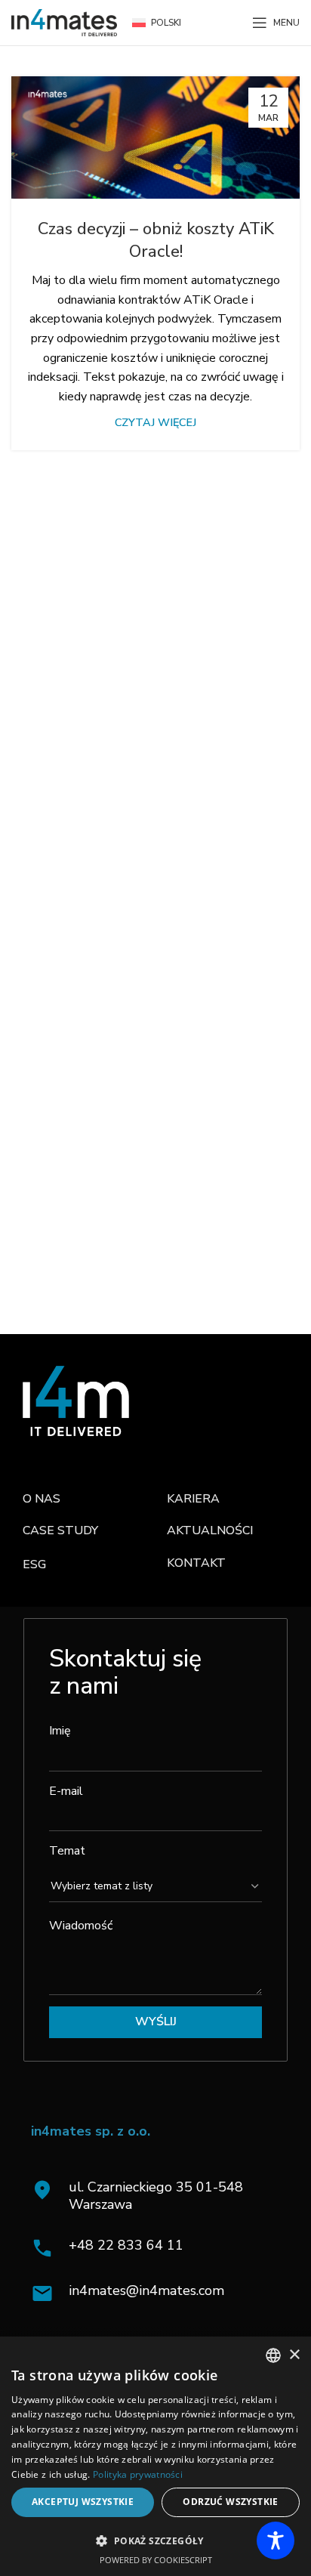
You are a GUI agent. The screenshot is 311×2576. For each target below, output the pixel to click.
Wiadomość (81, 1926)
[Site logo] (64, 22)
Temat (67, 1851)
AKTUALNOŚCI (210, 1530)
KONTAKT (196, 1563)
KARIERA (193, 1499)
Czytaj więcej (155, 422)
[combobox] (273, 2355)
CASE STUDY (60, 1530)
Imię (60, 1731)
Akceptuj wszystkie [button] (83, 2502)
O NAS (42, 1499)
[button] (155, 2540)
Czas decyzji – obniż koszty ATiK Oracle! (156, 241)
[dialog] (155, 2456)
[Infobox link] (160, 2248)
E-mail (66, 1791)
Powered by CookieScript (156, 2560)
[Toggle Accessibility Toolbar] (276, 2540)
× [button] (294, 2355)
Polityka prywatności (138, 2474)
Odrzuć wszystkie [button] (230, 2502)
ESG (34, 1564)
